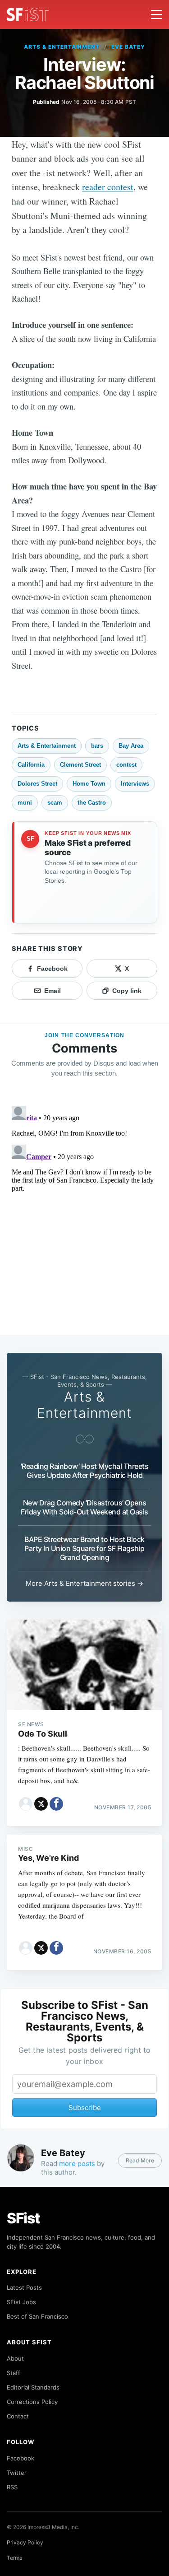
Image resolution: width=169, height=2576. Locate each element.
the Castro (92, 803)
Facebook (21, 2458)
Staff (14, 2373)
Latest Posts (24, 2287)
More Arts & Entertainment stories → (84, 1583)
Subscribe (85, 2108)
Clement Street (80, 765)
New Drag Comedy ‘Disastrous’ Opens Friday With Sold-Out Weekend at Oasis (84, 1507)
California (31, 765)
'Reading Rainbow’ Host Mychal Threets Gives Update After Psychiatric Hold (85, 1471)
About (15, 2358)
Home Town (89, 784)
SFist (23, 2218)
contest (126, 765)
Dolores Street (37, 784)
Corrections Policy (32, 2402)
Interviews (135, 784)
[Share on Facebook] (56, 1804)
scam (55, 803)
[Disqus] (84, 1215)
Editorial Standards (33, 2387)
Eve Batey (128, 47)
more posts (77, 2164)
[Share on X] (41, 1804)
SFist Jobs (21, 2302)
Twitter (17, 2473)
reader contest (108, 187)
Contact (18, 2416)
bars (97, 746)
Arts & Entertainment (62, 47)
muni (25, 803)
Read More (140, 2160)
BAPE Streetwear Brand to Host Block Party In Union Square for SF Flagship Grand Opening (84, 1548)
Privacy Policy (25, 2542)
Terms (14, 2558)
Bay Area (131, 746)
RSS (12, 2487)
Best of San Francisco (37, 2316)
